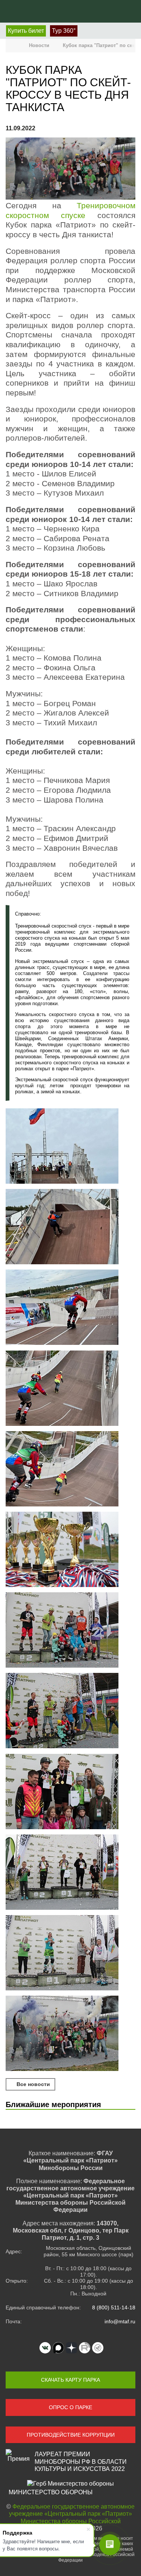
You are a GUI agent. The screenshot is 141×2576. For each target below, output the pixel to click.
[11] (70, 1389)
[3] (70, 1550)
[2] (70, 2034)
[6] (70, 1953)
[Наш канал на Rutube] (85, 2348)
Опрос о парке (70, 2407)
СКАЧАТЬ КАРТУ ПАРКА (70, 2380)
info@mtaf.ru (120, 2321)
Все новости (33, 2084)
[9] (70, 1227)
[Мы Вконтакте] (45, 2348)
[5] (70, 1873)
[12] (70, 1470)
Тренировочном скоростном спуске (70, 211)
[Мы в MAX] (58, 2348)
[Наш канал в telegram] (98, 2348)
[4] (70, 1792)
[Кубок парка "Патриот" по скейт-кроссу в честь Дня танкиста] (70, 169)
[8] (70, 1147)
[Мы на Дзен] (71, 2348)
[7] (70, 1631)
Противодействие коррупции (71, 2435)
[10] (70, 1308)
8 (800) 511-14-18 (114, 2307)
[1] (70, 1711)
